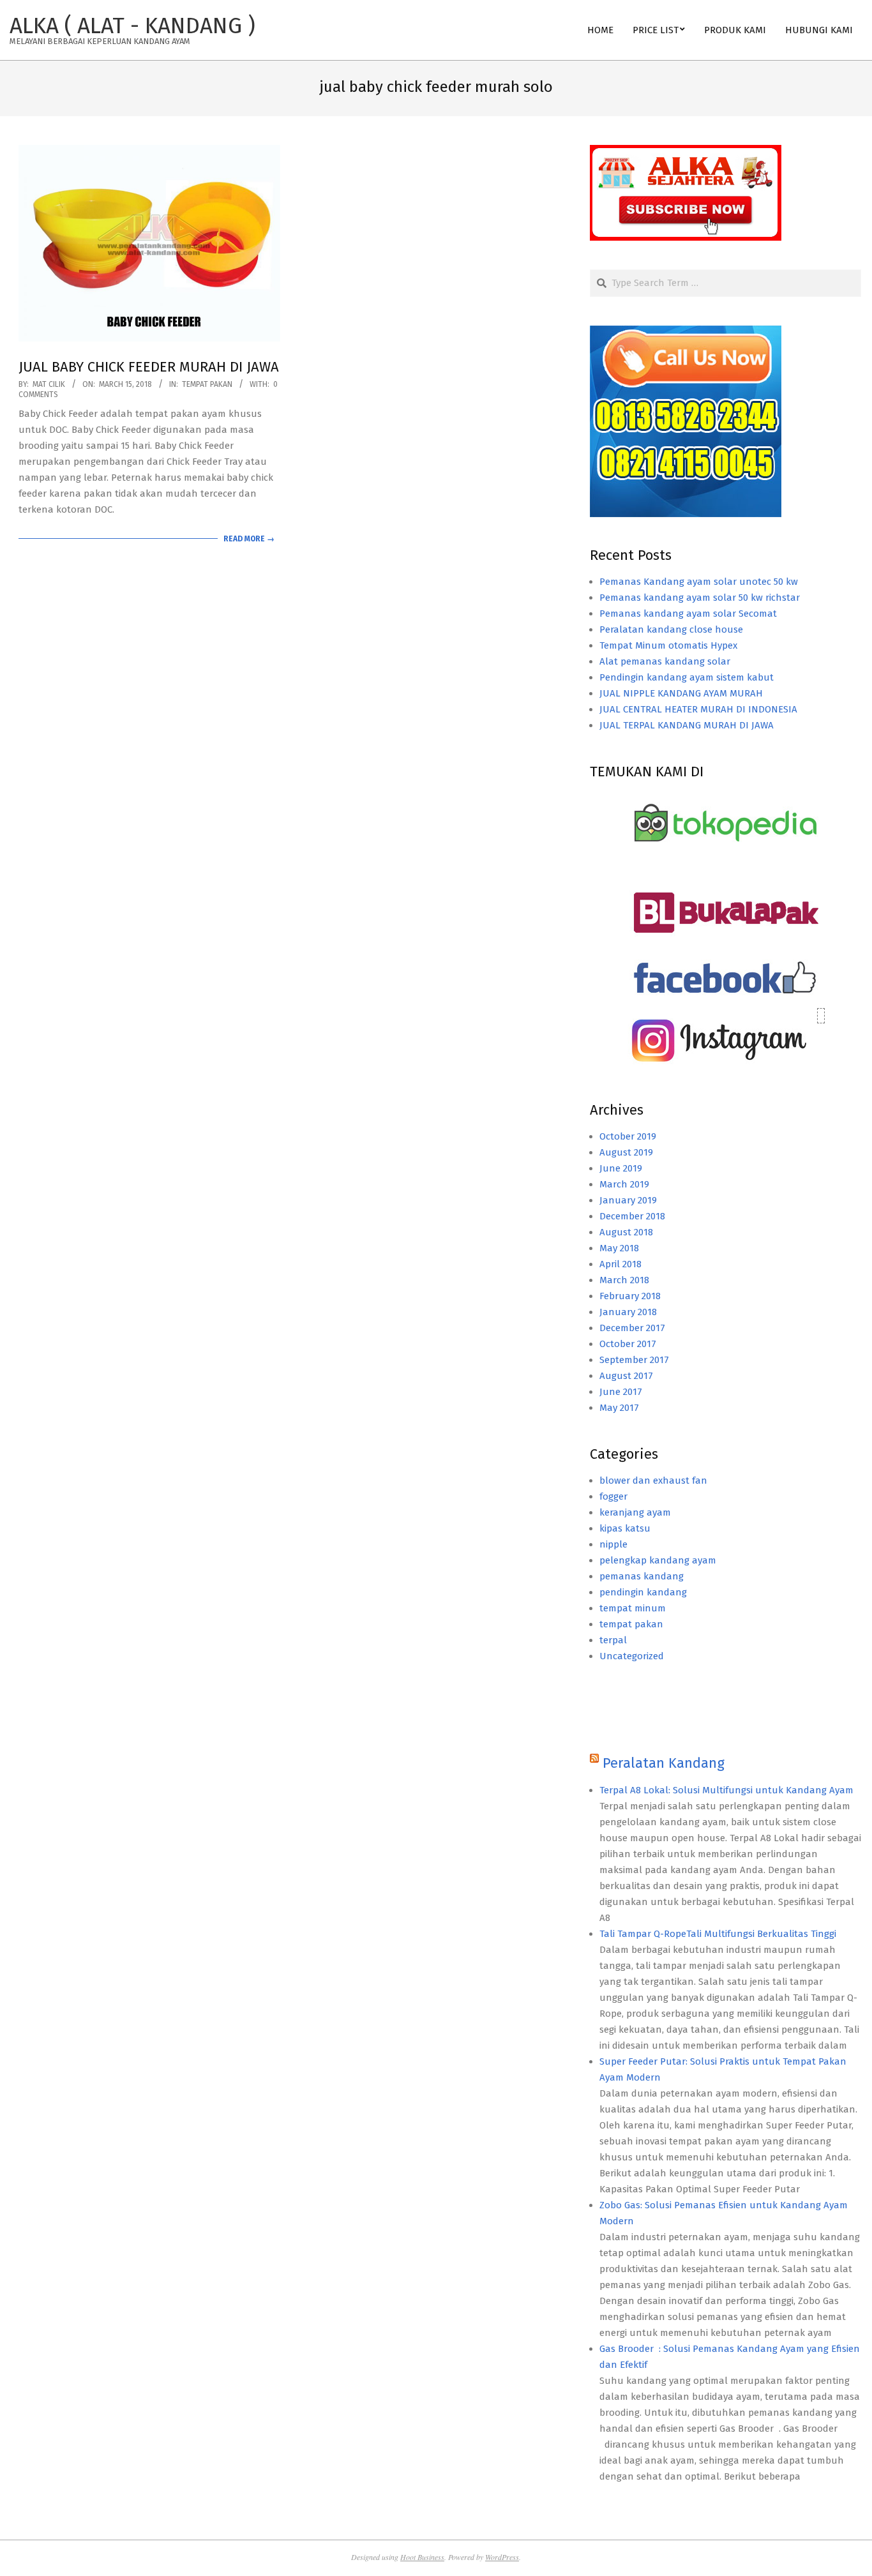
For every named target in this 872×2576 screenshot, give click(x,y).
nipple (613, 1544)
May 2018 (619, 1248)
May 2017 (619, 1408)
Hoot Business (422, 2557)
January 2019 (628, 1200)
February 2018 (630, 1296)
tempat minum (633, 1608)
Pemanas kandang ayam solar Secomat (688, 614)
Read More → (249, 539)
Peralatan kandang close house (671, 629)
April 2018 (620, 1264)
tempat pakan (207, 384)
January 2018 (628, 1312)
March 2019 (624, 1184)
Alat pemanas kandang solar (665, 661)
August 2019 (626, 1152)
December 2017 (632, 1328)
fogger (613, 1496)
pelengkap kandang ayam (658, 1560)
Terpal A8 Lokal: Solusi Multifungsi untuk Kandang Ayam (726, 1790)
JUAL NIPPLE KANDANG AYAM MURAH (681, 693)
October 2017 (628, 1344)
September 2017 (634, 1360)
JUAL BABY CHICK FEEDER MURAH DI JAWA (149, 367)
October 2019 (628, 1136)
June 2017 (621, 1392)
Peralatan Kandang (664, 1763)
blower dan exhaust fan (653, 1480)
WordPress (502, 2557)
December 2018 (632, 1216)
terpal (613, 1640)
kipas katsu (625, 1528)
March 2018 (624, 1280)
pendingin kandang (643, 1592)
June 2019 (621, 1168)
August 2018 (626, 1232)
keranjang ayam (635, 1512)
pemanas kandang (642, 1576)
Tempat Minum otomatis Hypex (668, 645)
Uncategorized (632, 1656)
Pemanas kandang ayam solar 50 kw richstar (700, 598)
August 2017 (626, 1376)
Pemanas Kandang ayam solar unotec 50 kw (699, 582)
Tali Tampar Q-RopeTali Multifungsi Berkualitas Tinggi (718, 1934)
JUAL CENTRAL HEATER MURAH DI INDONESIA (698, 709)
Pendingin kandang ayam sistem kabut (687, 677)
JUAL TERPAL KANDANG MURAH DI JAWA (687, 725)
